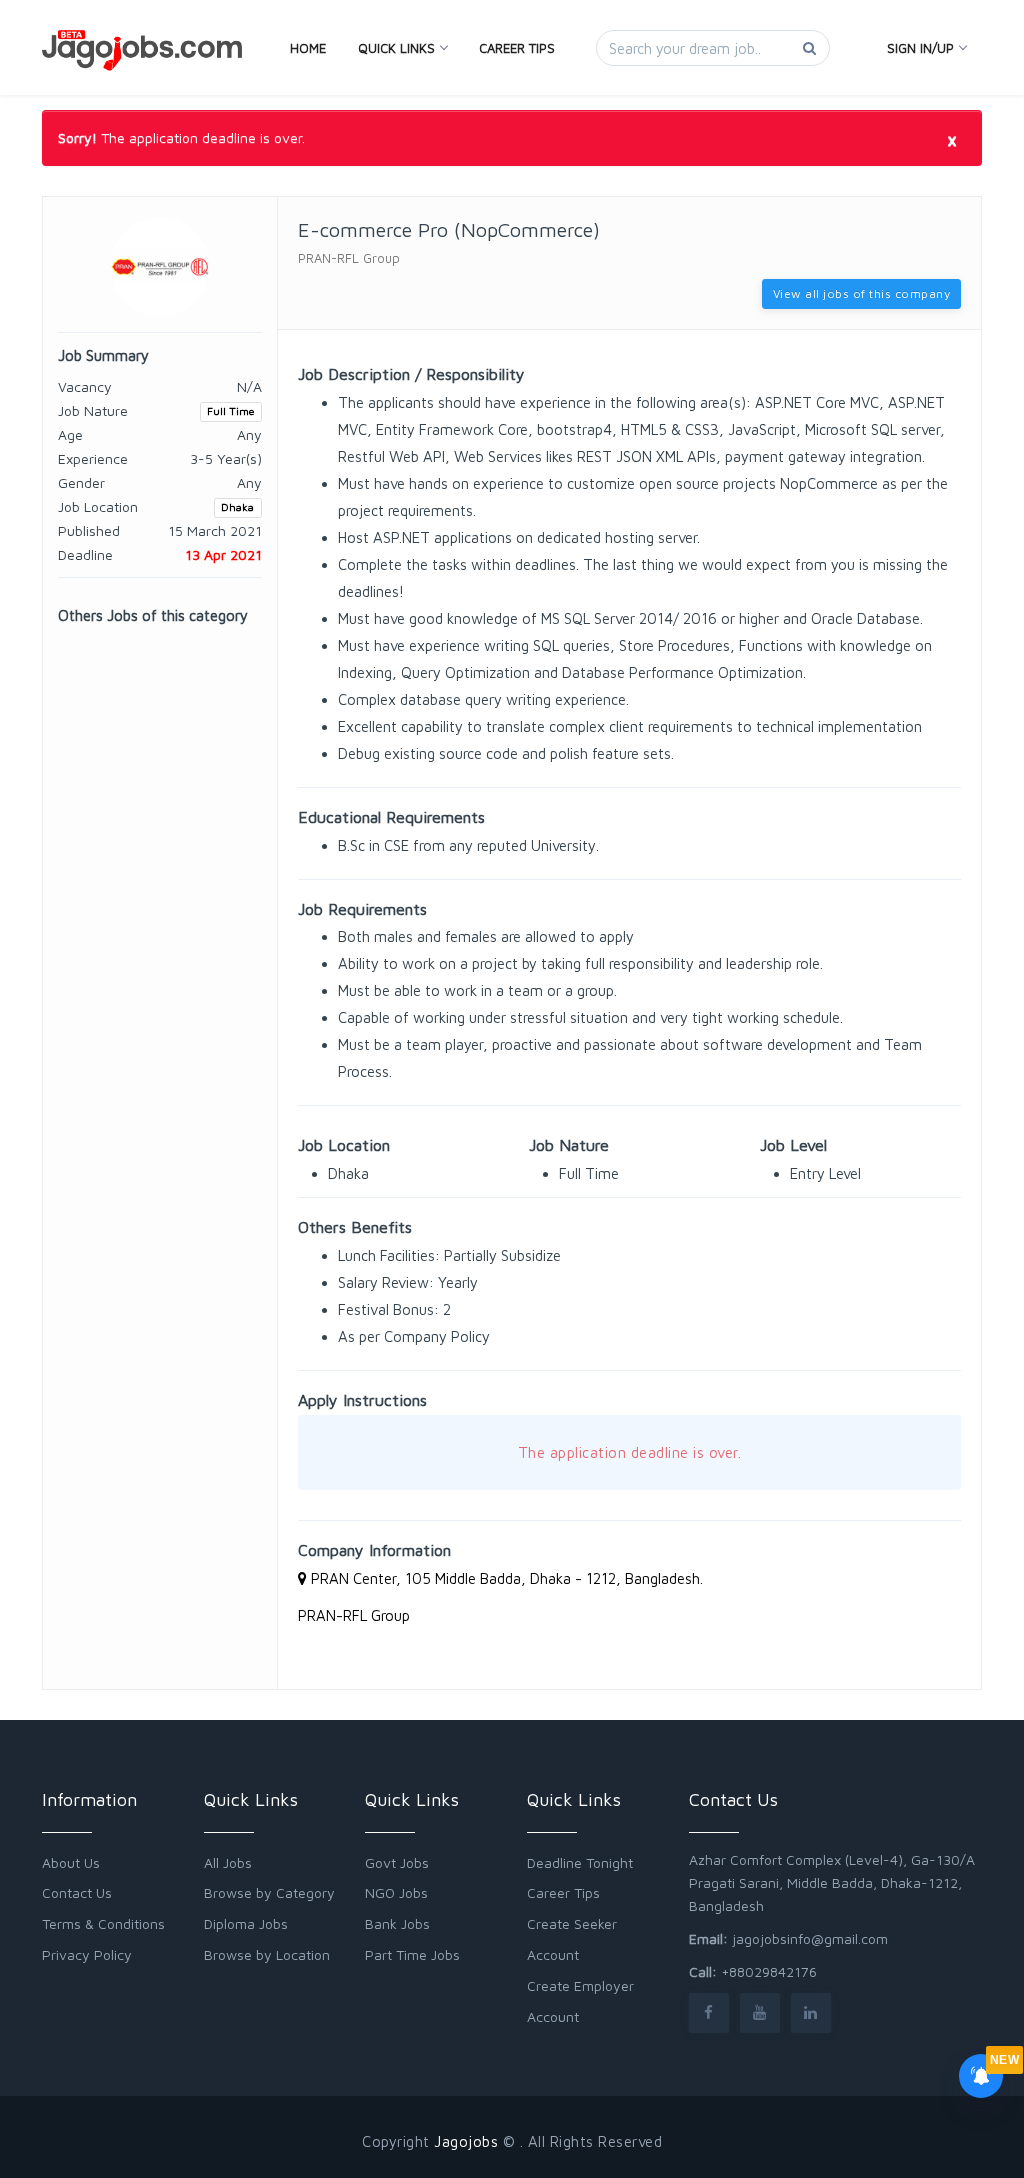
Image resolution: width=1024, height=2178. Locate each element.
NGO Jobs (396, 1892)
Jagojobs (466, 2141)
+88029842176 (769, 1971)
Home (308, 48)
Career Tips (517, 48)
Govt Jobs (397, 1862)
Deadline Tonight (580, 1862)
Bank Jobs (397, 1923)
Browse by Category (269, 1892)
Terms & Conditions (103, 1923)
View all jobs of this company (862, 293)
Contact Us (77, 1892)
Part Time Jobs (412, 1954)
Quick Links (396, 48)
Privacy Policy (87, 1954)
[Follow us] (709, 2012)
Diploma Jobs (246, 1923)
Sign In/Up (920, 48)
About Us (71, 1862)
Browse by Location (267, 1954)
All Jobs (228, 1862)
